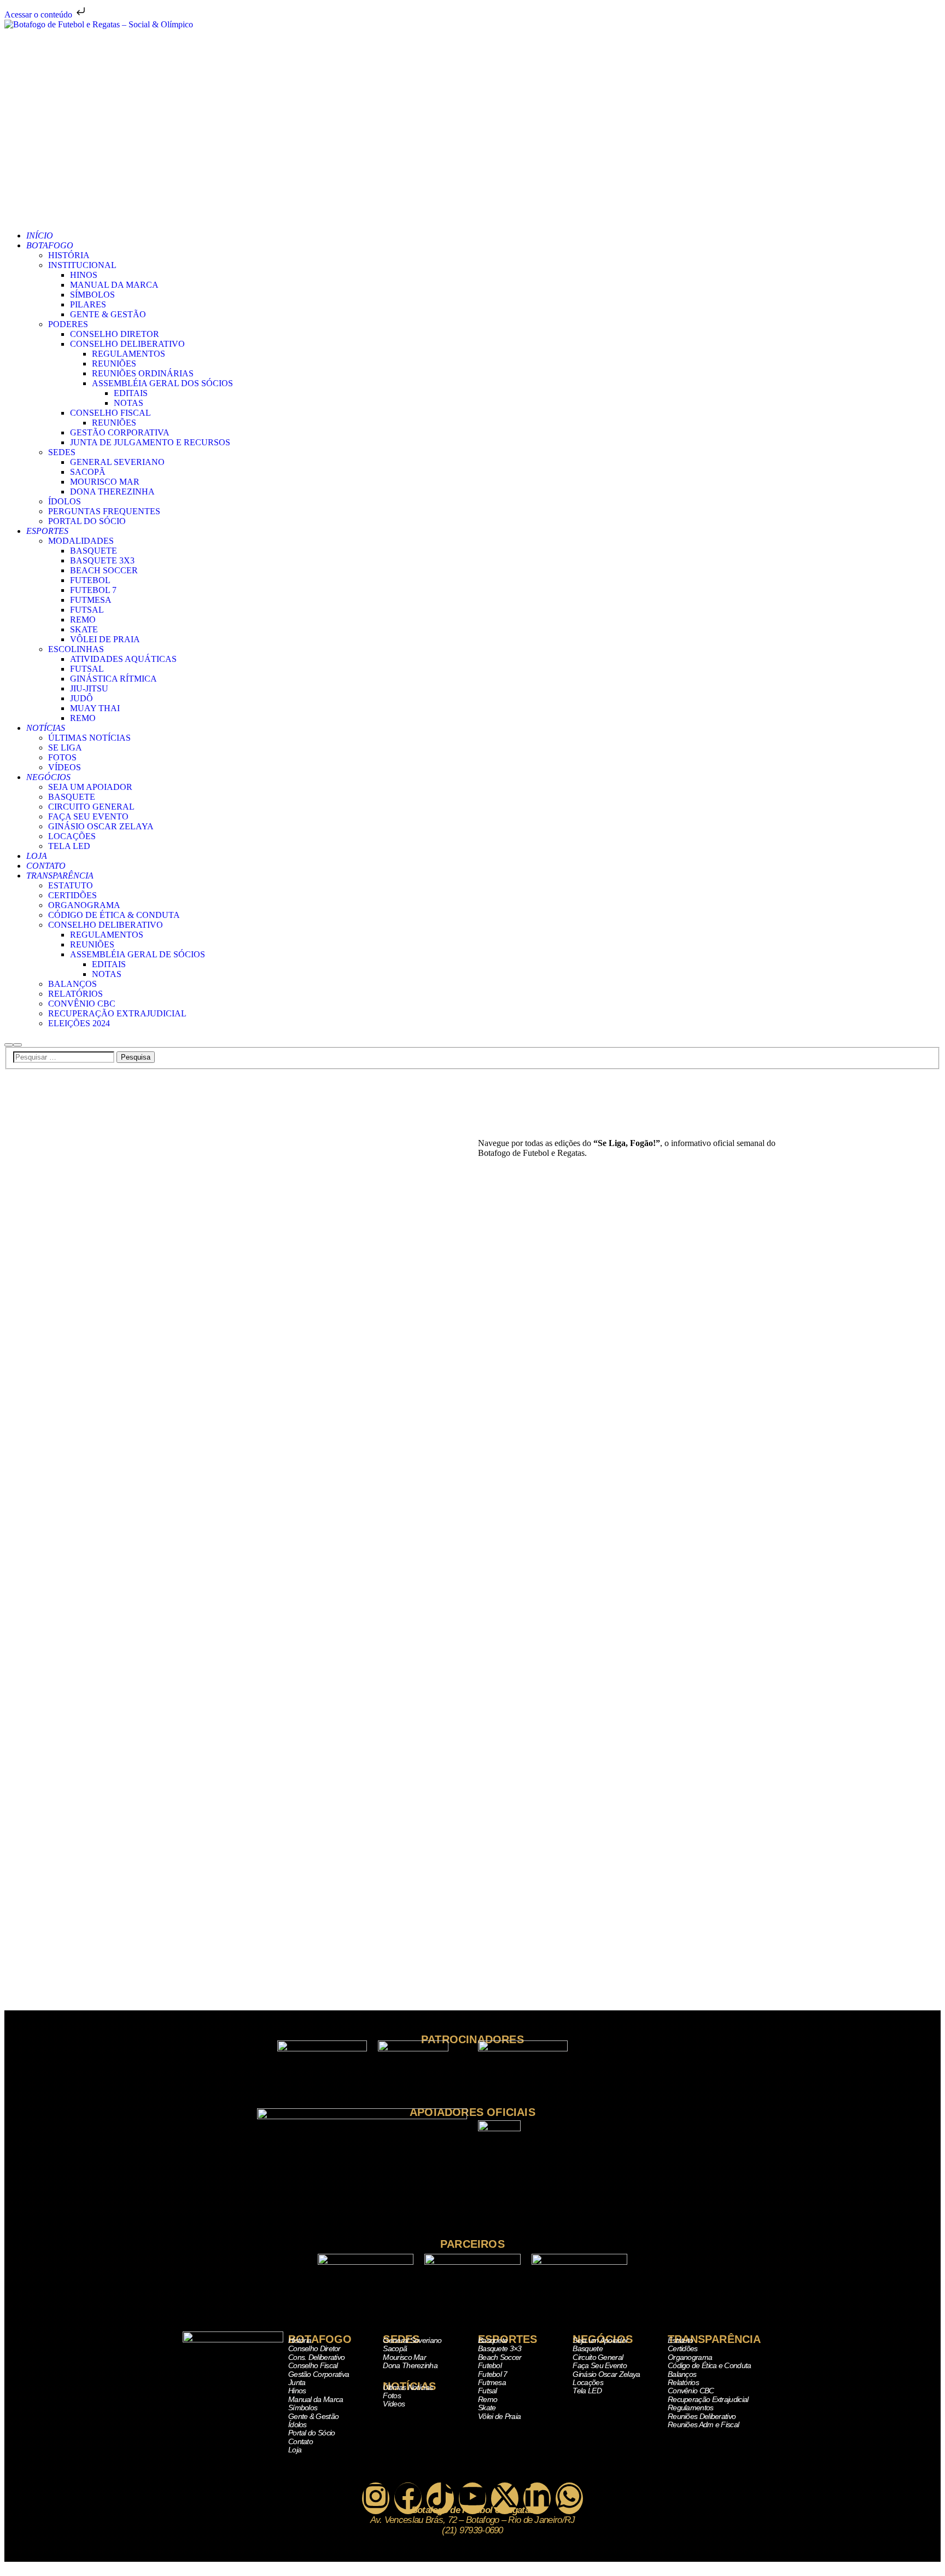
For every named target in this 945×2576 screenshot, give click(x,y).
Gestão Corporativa (319, 2374)
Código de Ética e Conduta (710, 2365)
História (300, 2340)
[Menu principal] (17, 1045)
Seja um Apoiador (600, 2340)
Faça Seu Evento (600, 2365)
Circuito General (598, 2357)
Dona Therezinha (410, 2365)
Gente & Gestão (313, 2416)
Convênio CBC (691, 2391)
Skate (487, 2408)
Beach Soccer (500, 2357)
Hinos (297, 2391)
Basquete (493, 2340)
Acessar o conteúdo (39, 14)
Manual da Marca (316, 2399)
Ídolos (297, 2424)
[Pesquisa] (9, 1045)
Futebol (490, 2365)
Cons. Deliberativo (316, 2357)
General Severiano (412, 2340)
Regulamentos (691, 2408)
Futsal (488, 2391)
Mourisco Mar (404, 2357)
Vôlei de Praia (499, 2416)
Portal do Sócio (312, 2433)
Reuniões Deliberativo (702, 2416)
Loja (295, 2450)
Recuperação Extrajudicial (708, 2399)
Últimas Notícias (408, 2387)
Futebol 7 (493, 2374)
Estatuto (680, 2340)
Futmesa (492, 2382)
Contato (301, 2441)
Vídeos (394, 2404)
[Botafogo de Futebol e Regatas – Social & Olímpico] (472, 121)
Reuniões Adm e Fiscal (703, 2424)
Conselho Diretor (314, 2348)
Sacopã (395, 2348)
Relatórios (683, 2382)
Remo (488, 2399)
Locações (588, 2382)
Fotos (392, 2395)
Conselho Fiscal (313, 2365)
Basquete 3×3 (500, 2348)
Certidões (683, 2348)
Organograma (690, 2357)
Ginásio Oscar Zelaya (606, 2374)
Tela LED (587, 2391)
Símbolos (303, 2408)
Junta (297, 2382)
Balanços (682, 2374)
